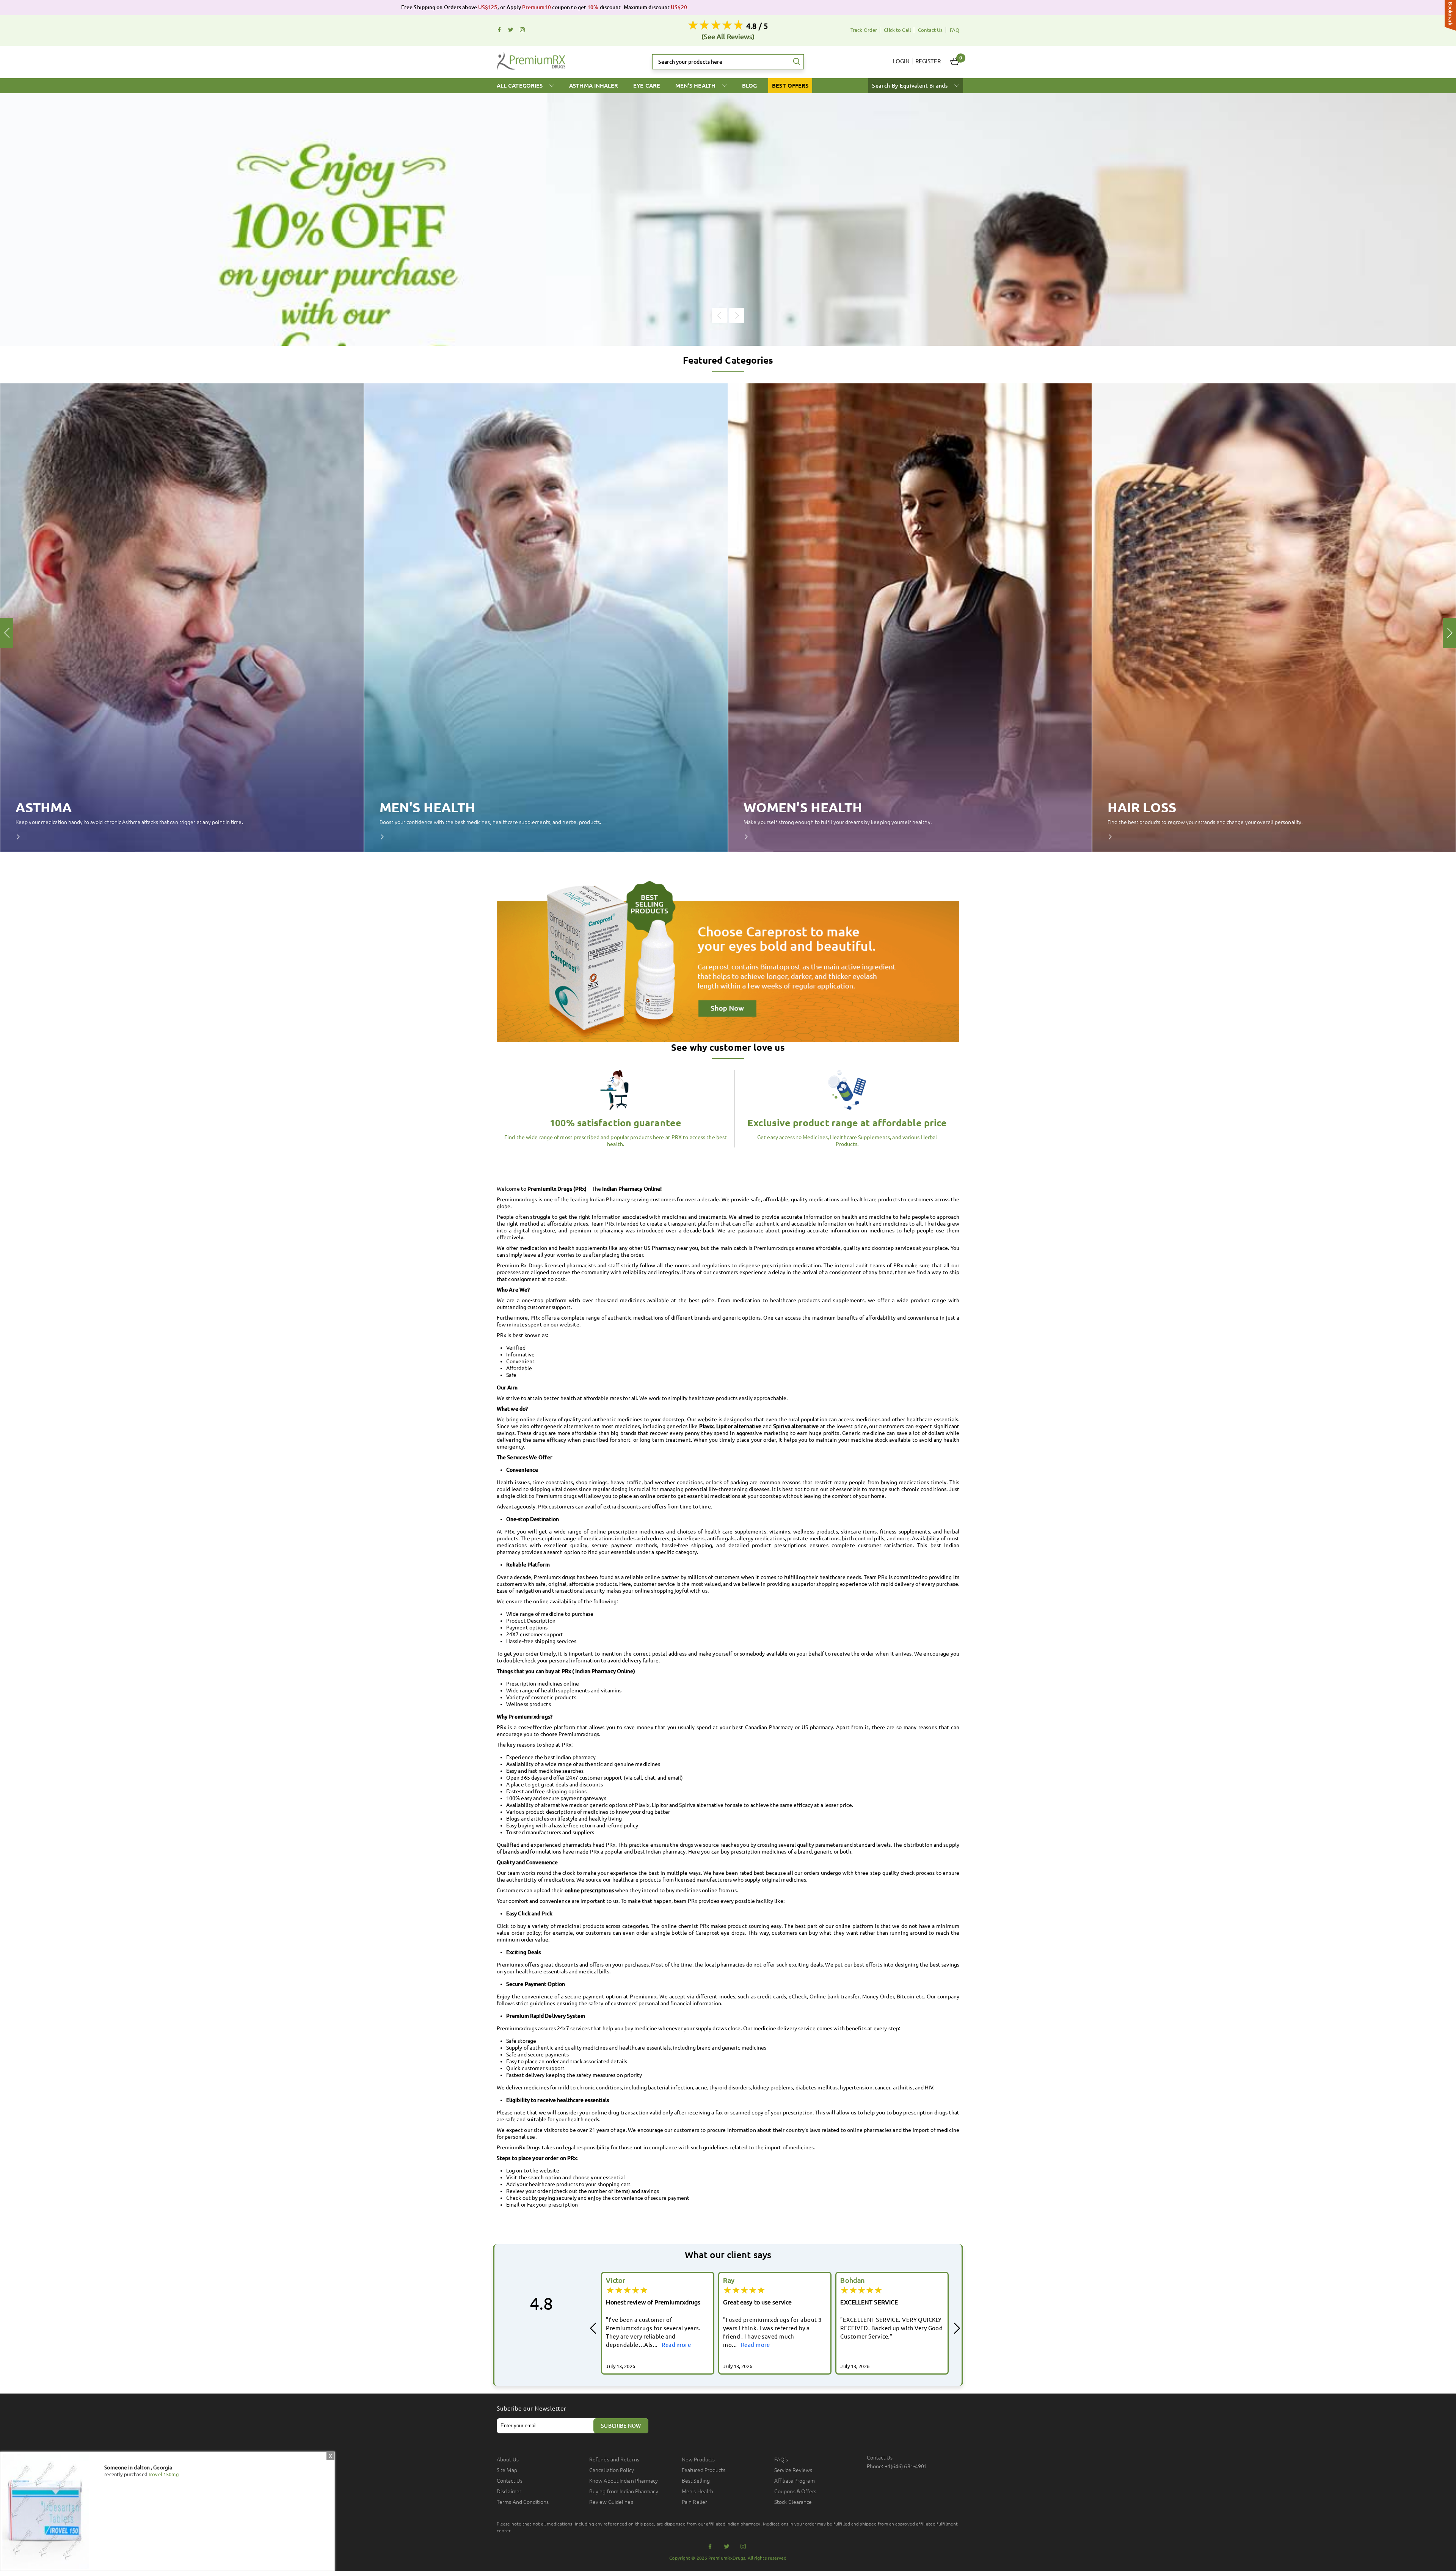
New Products (698, 2460)
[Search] (797, 62)
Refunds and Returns (614, 2460)
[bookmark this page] (1450, 16)
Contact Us (930, 30)
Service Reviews (793, 2470)
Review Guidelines (611, 2502)
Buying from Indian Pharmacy (624, 2491)
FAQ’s (781, 2460)
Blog (749, 86)
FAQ (955, 30)
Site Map (507, 2470)
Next (737, 315)
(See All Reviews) (728, 36)
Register (928, 61)
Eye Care (647, 86)
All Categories (520, 86)
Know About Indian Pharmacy (624, 2481)
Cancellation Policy (612, 2470)
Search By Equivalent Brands (911, 86)
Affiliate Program (795, 2481)
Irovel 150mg (164, 2474)
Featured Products (704, 2470)
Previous (719, 315)
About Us (508, 2460)
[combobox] (728, 62)
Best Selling (696, 2481)
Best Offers (790, 86)
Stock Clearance (793, 2502)
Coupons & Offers (795, 2491)
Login (901, 61)
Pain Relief (694, 2502)
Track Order (864, 30)
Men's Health (696, 86)
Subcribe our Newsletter (532, 2409)
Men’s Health (697, 2491)
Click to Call (897, 30)
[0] (955, 62)
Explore (23, 837)
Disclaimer (509, 2491)
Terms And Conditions (523, 2502)
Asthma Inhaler (594, 86)
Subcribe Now (621, 2426)
